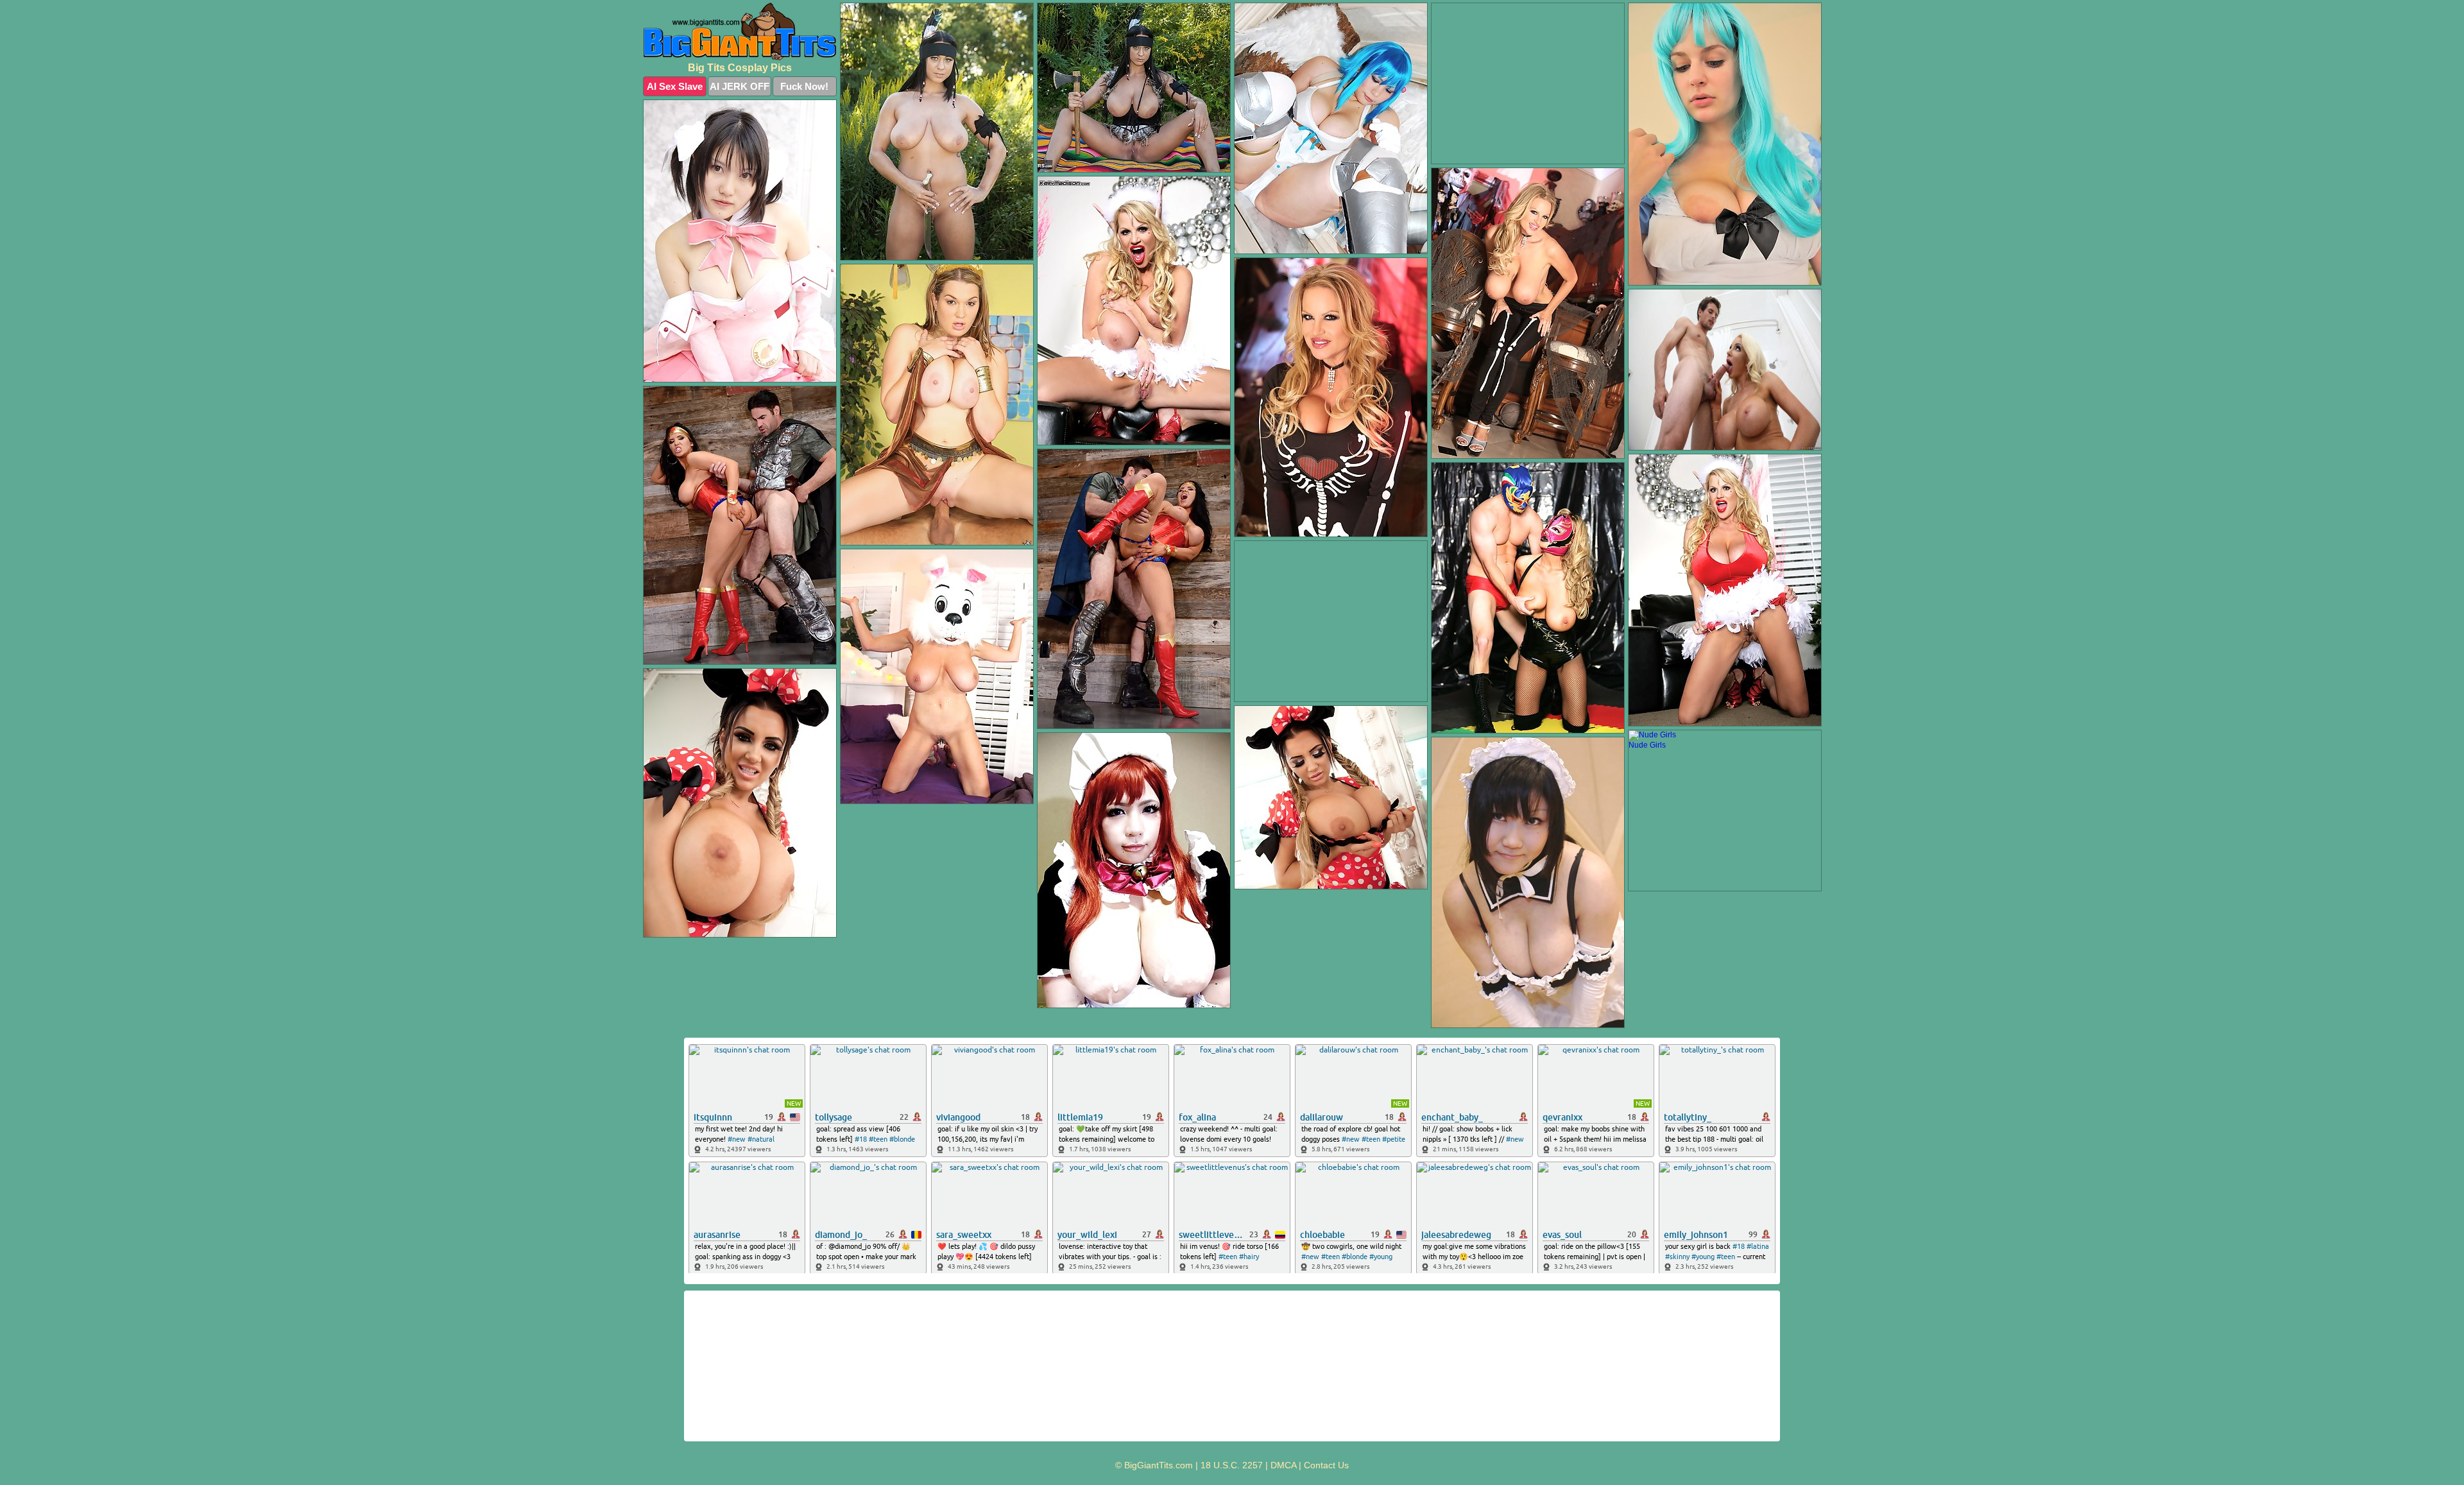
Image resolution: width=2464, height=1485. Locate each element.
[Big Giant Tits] (740, 31)
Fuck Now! (804, 86)
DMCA (1283, 1465)
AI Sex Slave (675, 86)
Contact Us (1326, 1465)
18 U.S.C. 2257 (1232, 1465)
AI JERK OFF (740, 86)
